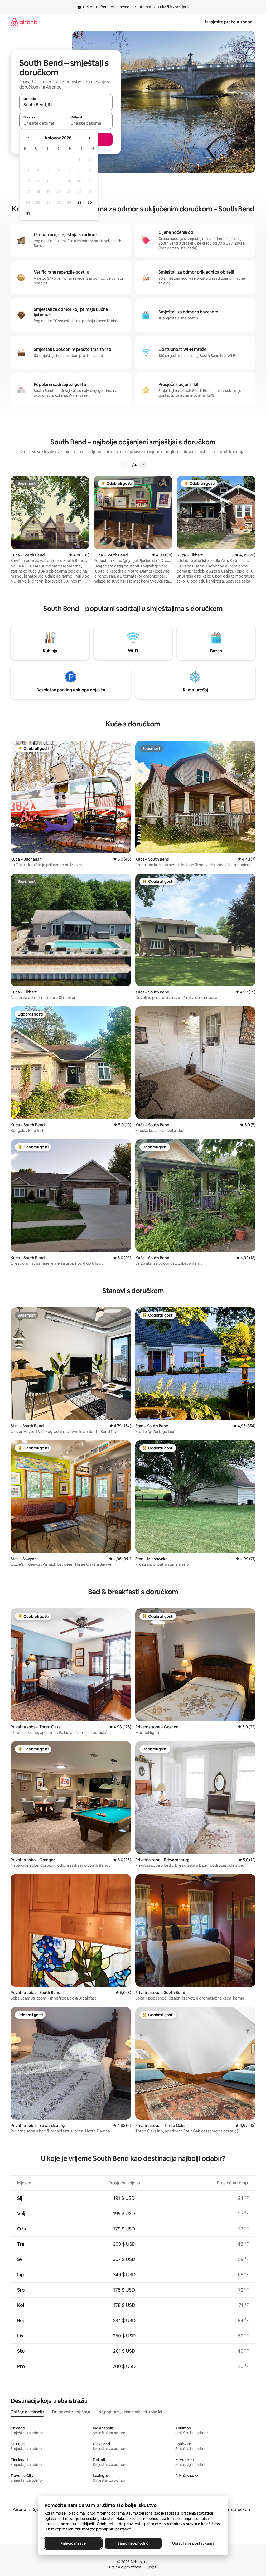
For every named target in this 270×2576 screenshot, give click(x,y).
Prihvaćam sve (73, 2543)
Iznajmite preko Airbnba (229, 22)
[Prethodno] (123, 465)
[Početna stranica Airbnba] (24, 22)
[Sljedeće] (143, 465)
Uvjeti (152, 2567)
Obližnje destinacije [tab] (27, 2412)
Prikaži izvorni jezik (174, 7)
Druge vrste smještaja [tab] (71, 2412)
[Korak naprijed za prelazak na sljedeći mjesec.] (89, 138)
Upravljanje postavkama (193, 2543)
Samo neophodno (133, 2543)
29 (79, 202)
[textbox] (43, 123)
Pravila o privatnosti (126, 2567)
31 (28, 213)
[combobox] (66, 105)
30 (90, 202)
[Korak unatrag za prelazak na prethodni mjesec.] (28, 138)
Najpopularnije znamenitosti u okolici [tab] (130, 2412)
